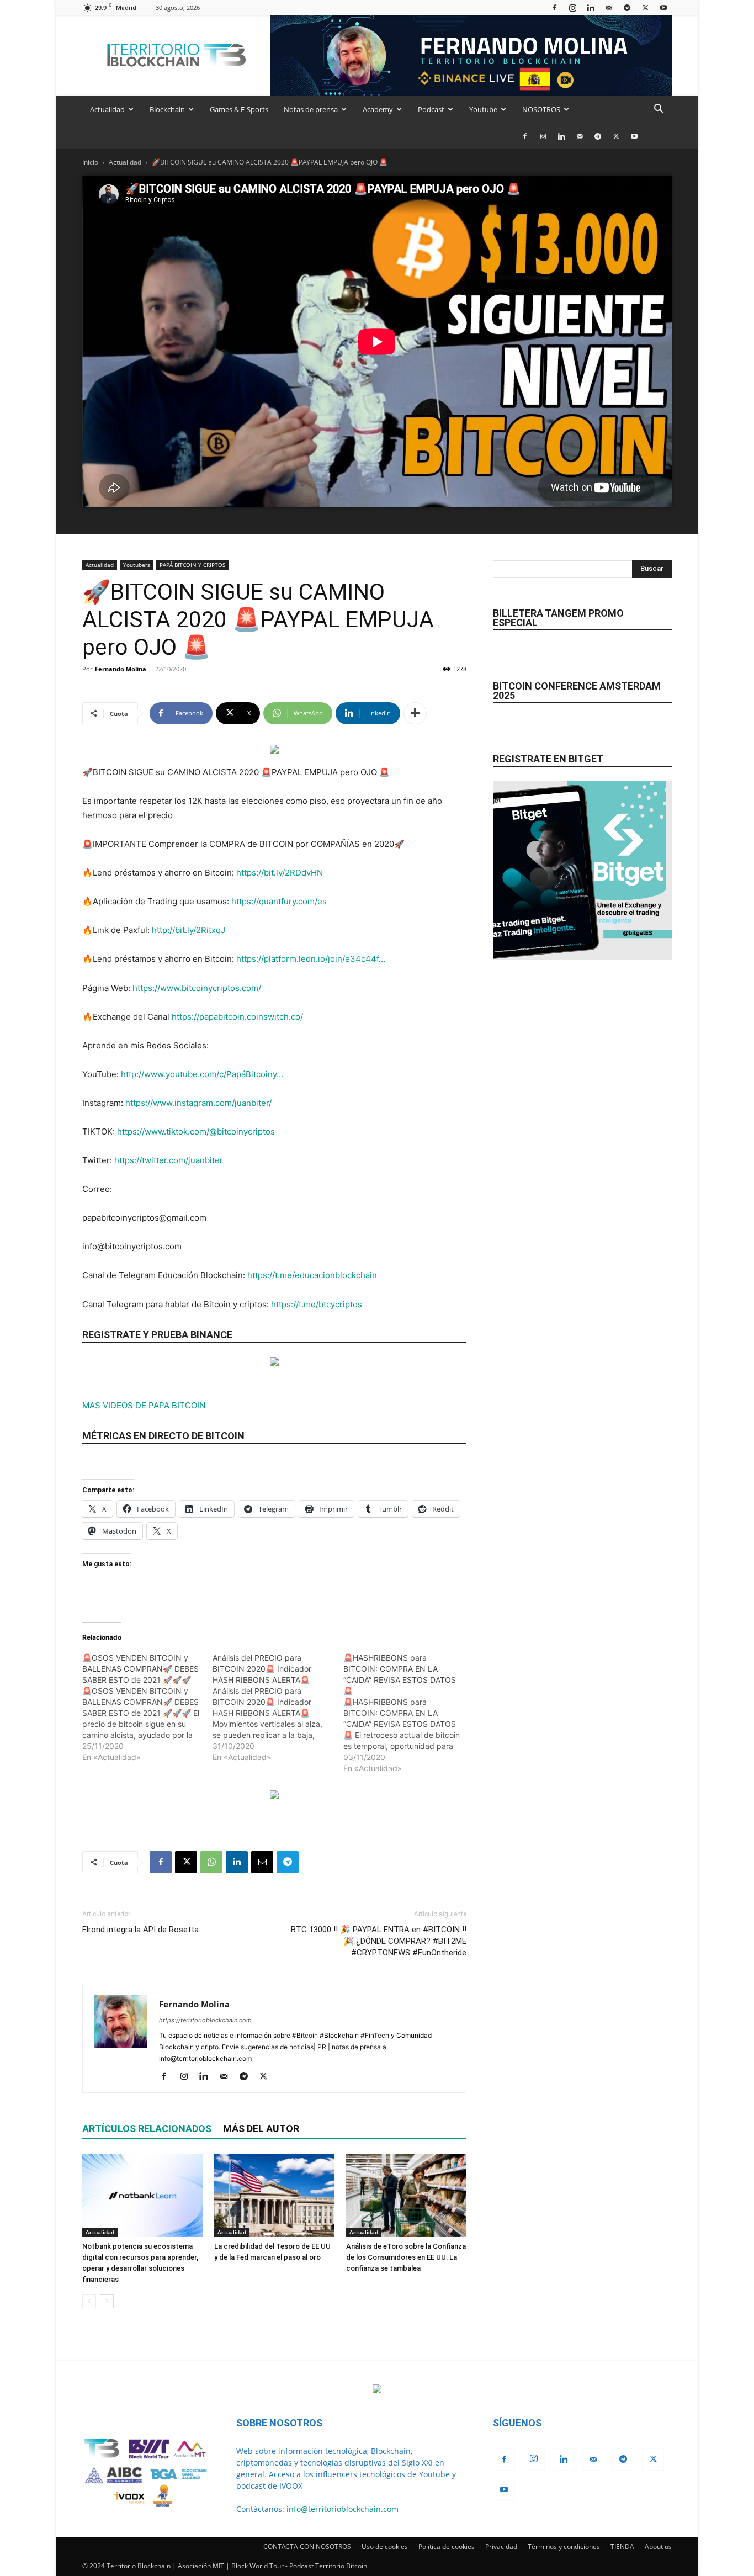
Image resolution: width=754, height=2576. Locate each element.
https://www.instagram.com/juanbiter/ (198, 1103)
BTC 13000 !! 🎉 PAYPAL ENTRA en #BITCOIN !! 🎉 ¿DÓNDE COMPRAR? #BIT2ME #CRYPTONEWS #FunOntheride (379, 1941)
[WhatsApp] (211, 1862)
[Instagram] (572, 7)
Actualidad (107, 109)
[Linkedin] (591, 7)
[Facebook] (554, 7)
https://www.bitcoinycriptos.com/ (197, 988)
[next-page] (107, 2301)
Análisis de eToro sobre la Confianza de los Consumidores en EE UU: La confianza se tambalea (406, 2257)
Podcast (431, 109)
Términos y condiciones (564, 2546)
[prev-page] (89, 2301)
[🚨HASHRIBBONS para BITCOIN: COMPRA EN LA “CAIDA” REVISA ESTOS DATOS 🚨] (408, 1713)
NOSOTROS (541, 109)
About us (658, 2546)
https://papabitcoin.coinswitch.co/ (237, 1017)
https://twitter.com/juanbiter (169, 1160)
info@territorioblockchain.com (343, 2509)
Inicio (90, 162)
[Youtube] (663, 7)
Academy (378, 109)
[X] (645, 7)
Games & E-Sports (239, 109)
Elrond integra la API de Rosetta (140, 1930)
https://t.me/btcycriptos (317, 1304)
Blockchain (167, 109)
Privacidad (501, 2546)
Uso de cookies (385, 2546)
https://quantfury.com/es (279, 901)
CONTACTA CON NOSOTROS (307, 2546)
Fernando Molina (121, 669)
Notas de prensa (311, 109)
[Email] (262, 1862)
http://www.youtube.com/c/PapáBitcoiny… (202, 1074)
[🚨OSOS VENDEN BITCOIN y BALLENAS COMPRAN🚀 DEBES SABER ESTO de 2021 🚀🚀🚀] (147, 1708)
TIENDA (622, 2546)
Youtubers (137, 565)
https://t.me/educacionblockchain (312, 1275)
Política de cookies (447, 2546)
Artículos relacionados (147, 2129)
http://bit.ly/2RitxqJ (189, 930)
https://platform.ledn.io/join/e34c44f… (311, 959)
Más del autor (261, 2129)
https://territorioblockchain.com (205, 2020)
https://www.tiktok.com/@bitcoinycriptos (196, 1131)
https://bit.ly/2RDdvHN (280, 873)
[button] (659, 110)
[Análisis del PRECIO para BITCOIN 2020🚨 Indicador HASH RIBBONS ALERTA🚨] (278, 1708)
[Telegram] (627, 7)
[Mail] (609, 7)
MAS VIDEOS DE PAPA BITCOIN (144, 1405)
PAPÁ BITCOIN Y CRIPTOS (192, 565)
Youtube (483, 109)
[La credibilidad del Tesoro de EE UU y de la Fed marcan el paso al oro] (274, 2196)
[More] (415, 713)
